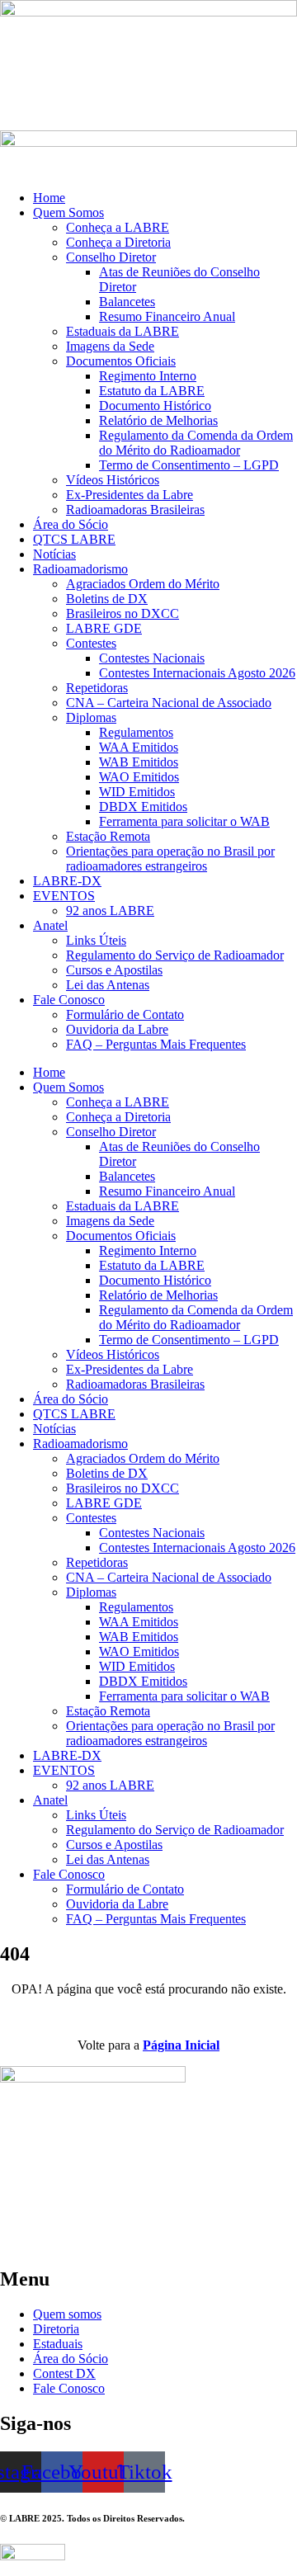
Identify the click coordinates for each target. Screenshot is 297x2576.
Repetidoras (97, 688)
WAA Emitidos (139, 747)
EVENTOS (64, 896)
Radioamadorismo (80, 569)
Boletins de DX (107, 599)
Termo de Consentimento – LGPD (189, 465)
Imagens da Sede (110, 346)
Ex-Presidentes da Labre (130, 495)
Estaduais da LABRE (123, 331)
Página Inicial (181, 2045)
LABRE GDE (104, 628)
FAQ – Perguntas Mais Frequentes (156, 1044)
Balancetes (127, 302)
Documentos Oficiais (121, 361)
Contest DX (64, 2373)
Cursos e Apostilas (114, 970)
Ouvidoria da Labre (117, 1029)
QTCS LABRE (74, 539)
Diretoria (56, 2329)
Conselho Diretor (111, 257)
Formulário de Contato (125, 1014)
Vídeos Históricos (113, 480)
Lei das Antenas (108, 985)
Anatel (50, 925)
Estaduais (58, 2344)
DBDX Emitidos (143, 807)
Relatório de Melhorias (158, 420)
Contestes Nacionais (152, 658)
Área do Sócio (71, 524)
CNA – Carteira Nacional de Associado (169, 703)
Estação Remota (108, 836)
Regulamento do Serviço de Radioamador (175, 955)
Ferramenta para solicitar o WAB (184, 821)
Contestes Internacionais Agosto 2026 (197, 673)
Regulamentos (136, 732)
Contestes (91, 643)
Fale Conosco (69, 1000)
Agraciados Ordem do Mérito (143, 584)
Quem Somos (68, 212)
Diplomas (91, 717)
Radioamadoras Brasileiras (135, 510)
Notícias (54, 554)
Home (49, 198)
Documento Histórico (155, 406)
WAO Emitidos (139, 777)
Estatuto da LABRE (152, 391)
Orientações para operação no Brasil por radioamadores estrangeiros (170, 859)
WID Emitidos (137, 792)
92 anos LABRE (110, 911)
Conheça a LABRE (118, 227)
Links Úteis (96, 940)
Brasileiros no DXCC (123, 613)
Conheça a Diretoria (118, 242)
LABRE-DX (67, 881)
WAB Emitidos (139, 762)
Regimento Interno (148, 376)
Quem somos (67, 2314)
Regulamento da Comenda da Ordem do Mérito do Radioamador (196, 443)
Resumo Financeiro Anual (167, 316)
